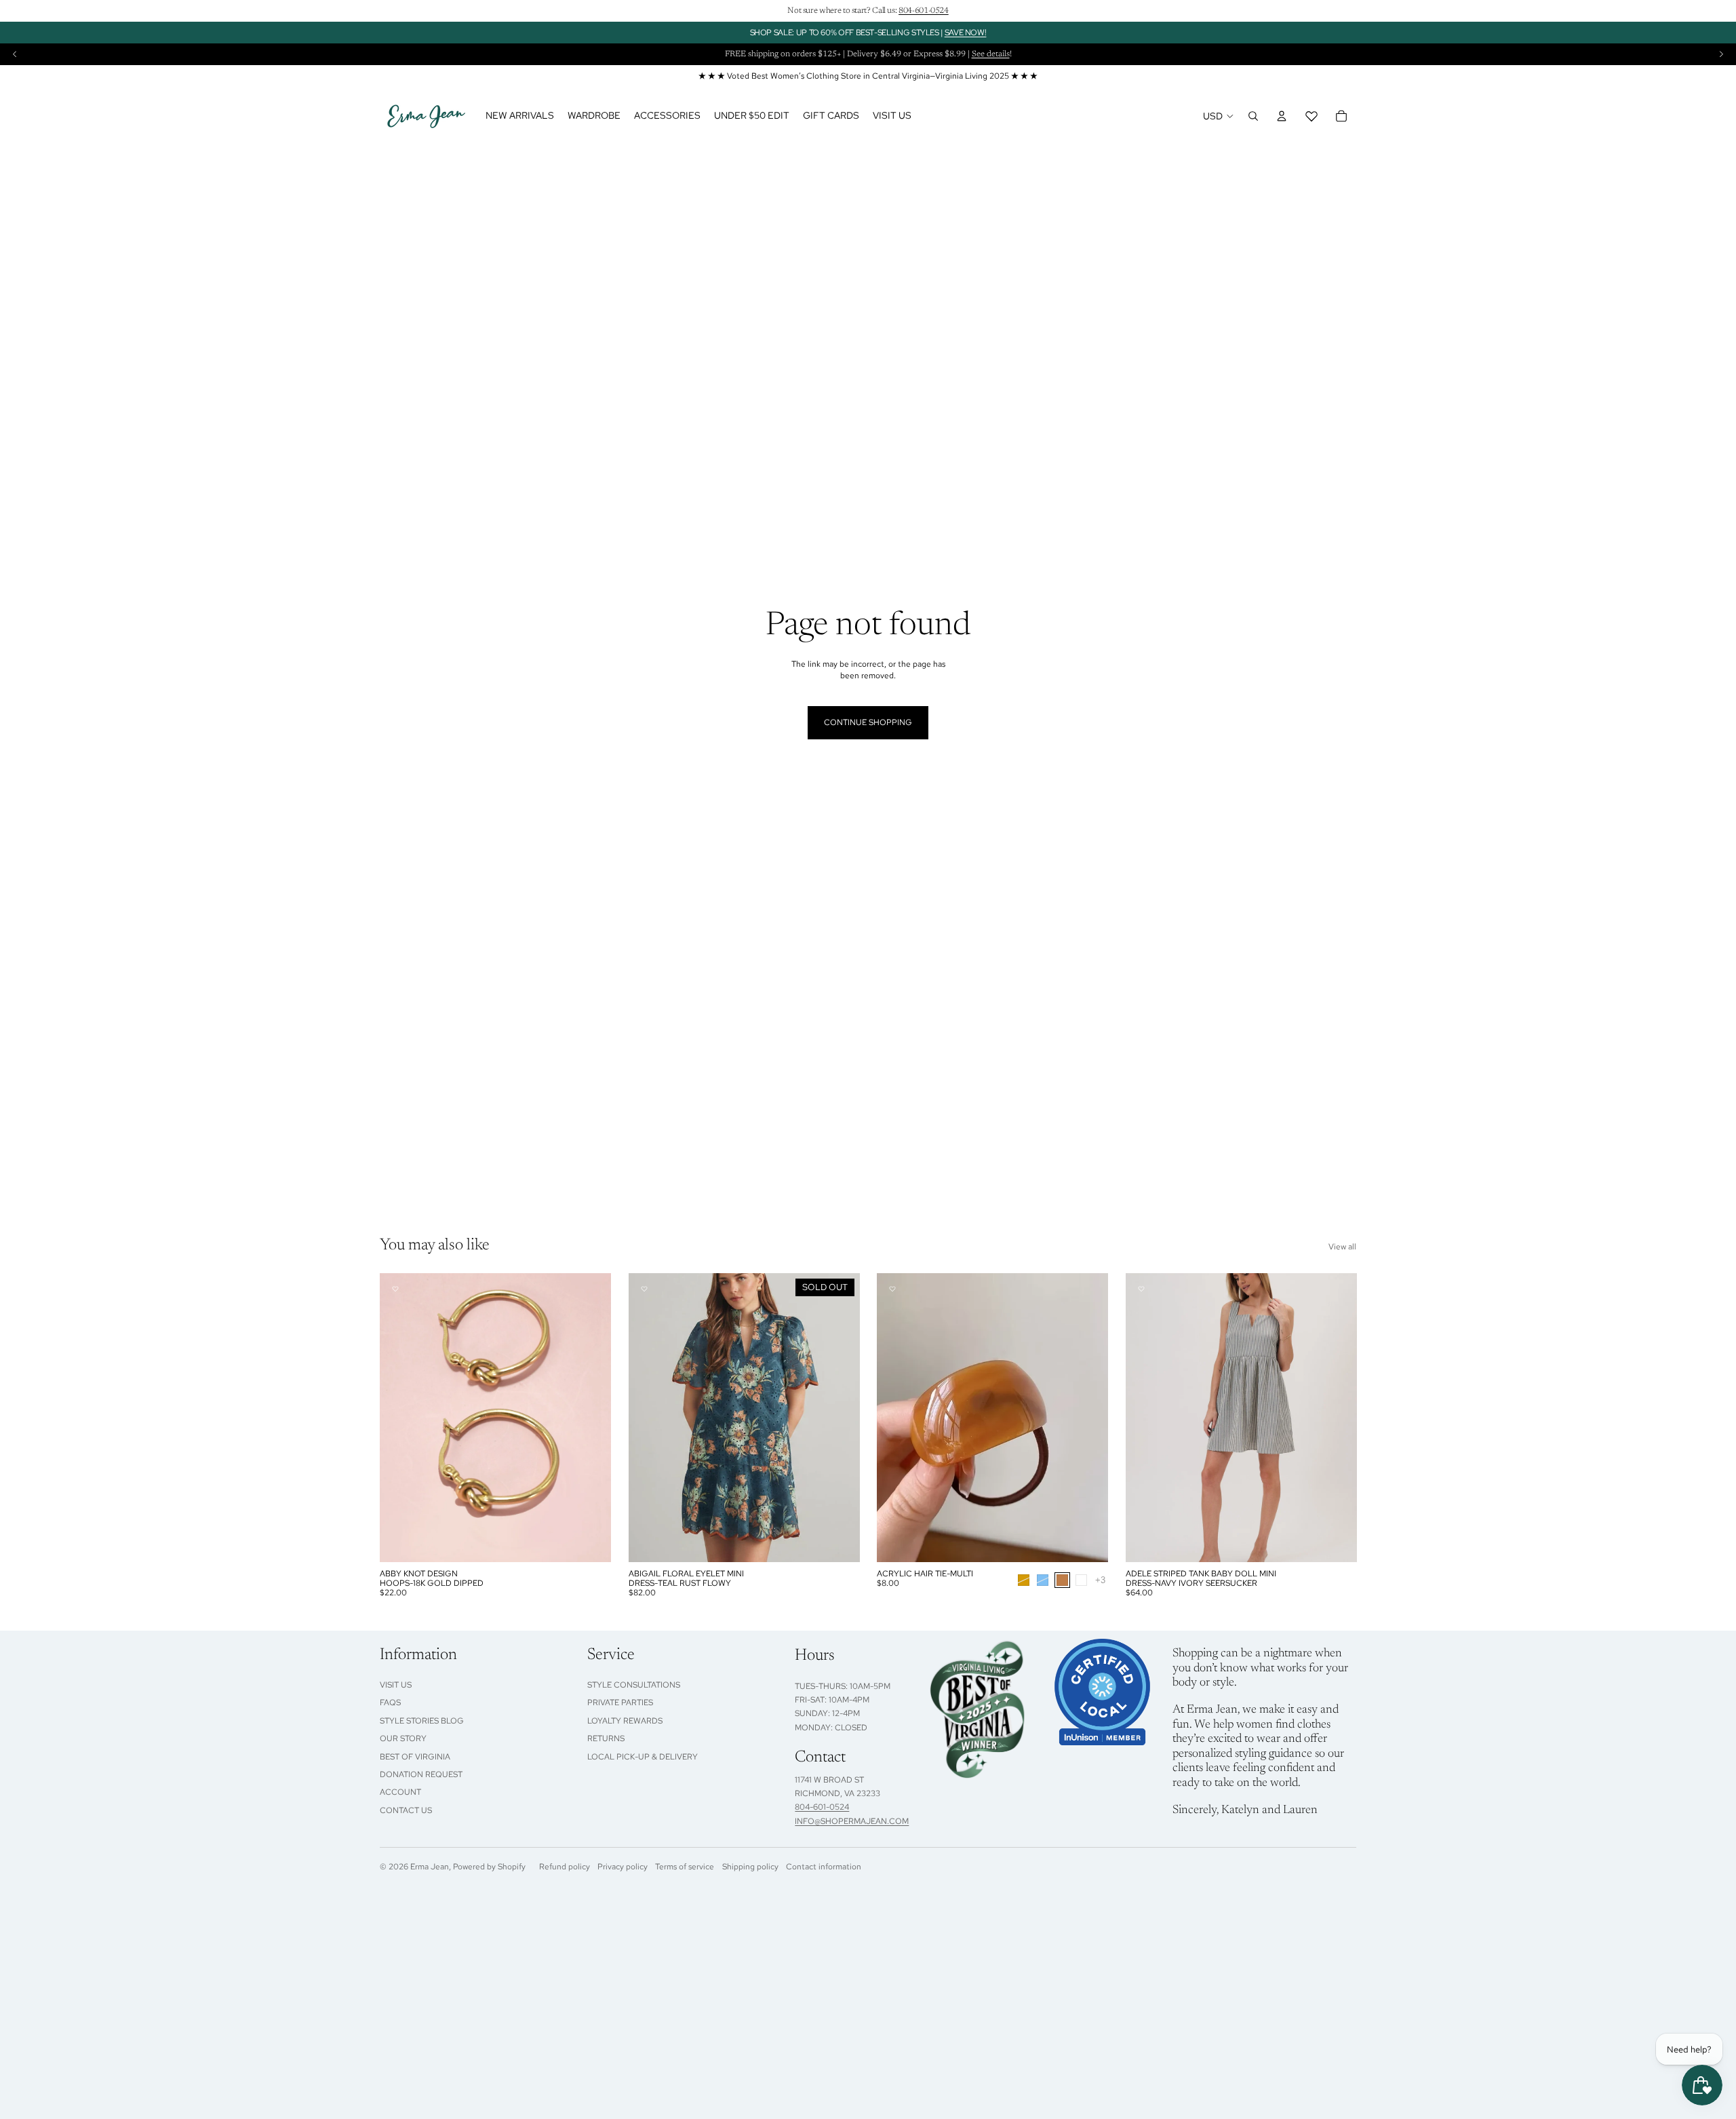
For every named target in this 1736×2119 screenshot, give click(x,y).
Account (400, 1792)
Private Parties (620, 1703)
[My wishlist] (1311, 116)
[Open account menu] (1282, 116)
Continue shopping (868, 722)
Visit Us (396, 1685)
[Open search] (1253, 116)
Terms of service (685, 1867)
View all (1342, 1247)
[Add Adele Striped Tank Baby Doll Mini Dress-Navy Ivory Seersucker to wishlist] (1141, 1289)
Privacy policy (623, 1867)
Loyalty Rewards (625, 1721)
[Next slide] (1721, 54)
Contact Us (406, 1810)
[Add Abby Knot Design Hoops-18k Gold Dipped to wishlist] (395, 1289)
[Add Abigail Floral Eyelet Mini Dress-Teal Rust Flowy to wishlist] (644, 1289)
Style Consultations (634, 1685)
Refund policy (565, 1867)
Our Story (403, 1738)
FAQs (390, 1703)
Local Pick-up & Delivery (643, 1757)
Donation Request (421, 1774)
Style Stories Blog (422, 1721)
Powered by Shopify (489, 1867)
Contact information (824, 1867)
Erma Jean (430, 1867)
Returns (606, 1738)
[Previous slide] (15, 54)
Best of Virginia (415, 1757)
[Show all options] (1100, 1580)
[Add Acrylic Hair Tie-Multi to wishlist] (892, 1289)
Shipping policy (750, 1867)
